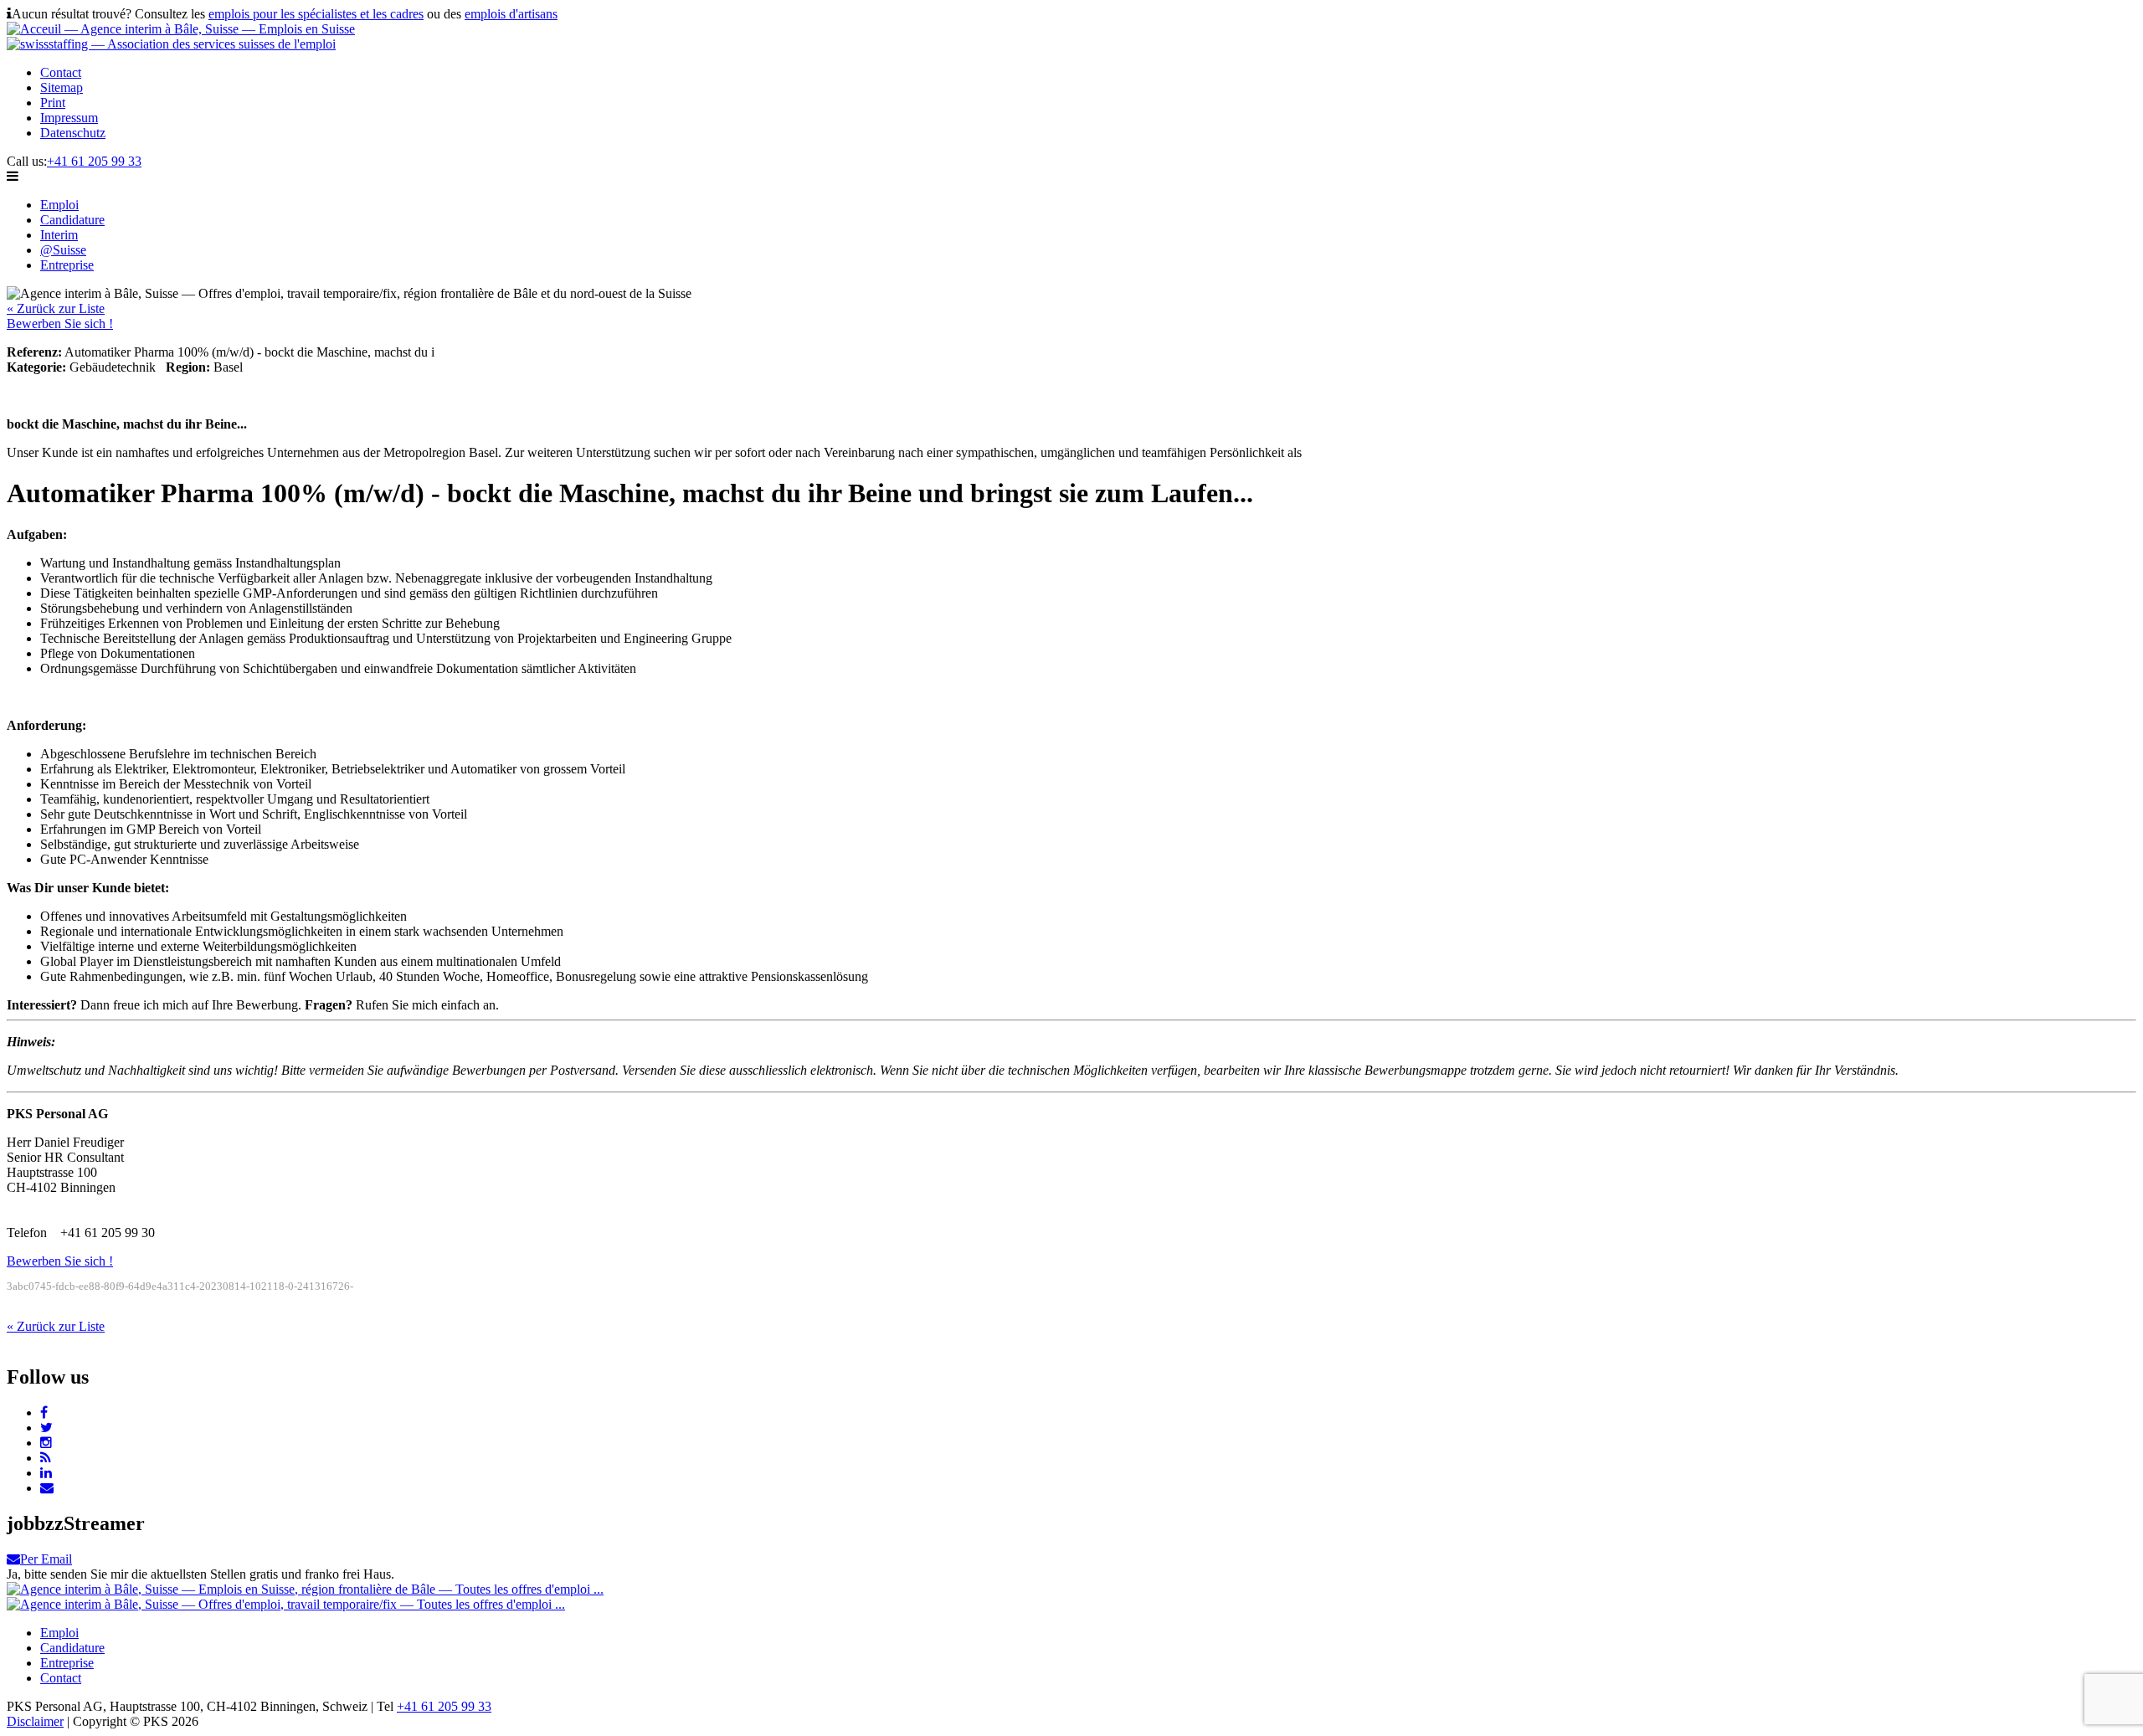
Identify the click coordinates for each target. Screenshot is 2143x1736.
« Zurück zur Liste (56, 308)
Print (53, 103)
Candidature (72, 220)
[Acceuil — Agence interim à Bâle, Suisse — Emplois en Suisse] (181, 29)
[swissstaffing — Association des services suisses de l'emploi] (171, 44)
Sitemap (62, 87)
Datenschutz (73, 133)
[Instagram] (46, 1443)
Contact (61, 72)
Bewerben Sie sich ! (60, 324)
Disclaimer (35, 1721)
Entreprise (67, 265)
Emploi (59, 205)
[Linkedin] (46, 1473)
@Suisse (63, 250)
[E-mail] (47, 1488)
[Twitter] (46, 1428)
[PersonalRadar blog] (46, 1458)
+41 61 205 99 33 (94, 161)
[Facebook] (44, 1412)
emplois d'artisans (511, 14)
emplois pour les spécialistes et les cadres (316, 14)
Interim (59, 235)
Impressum (69, 118)
